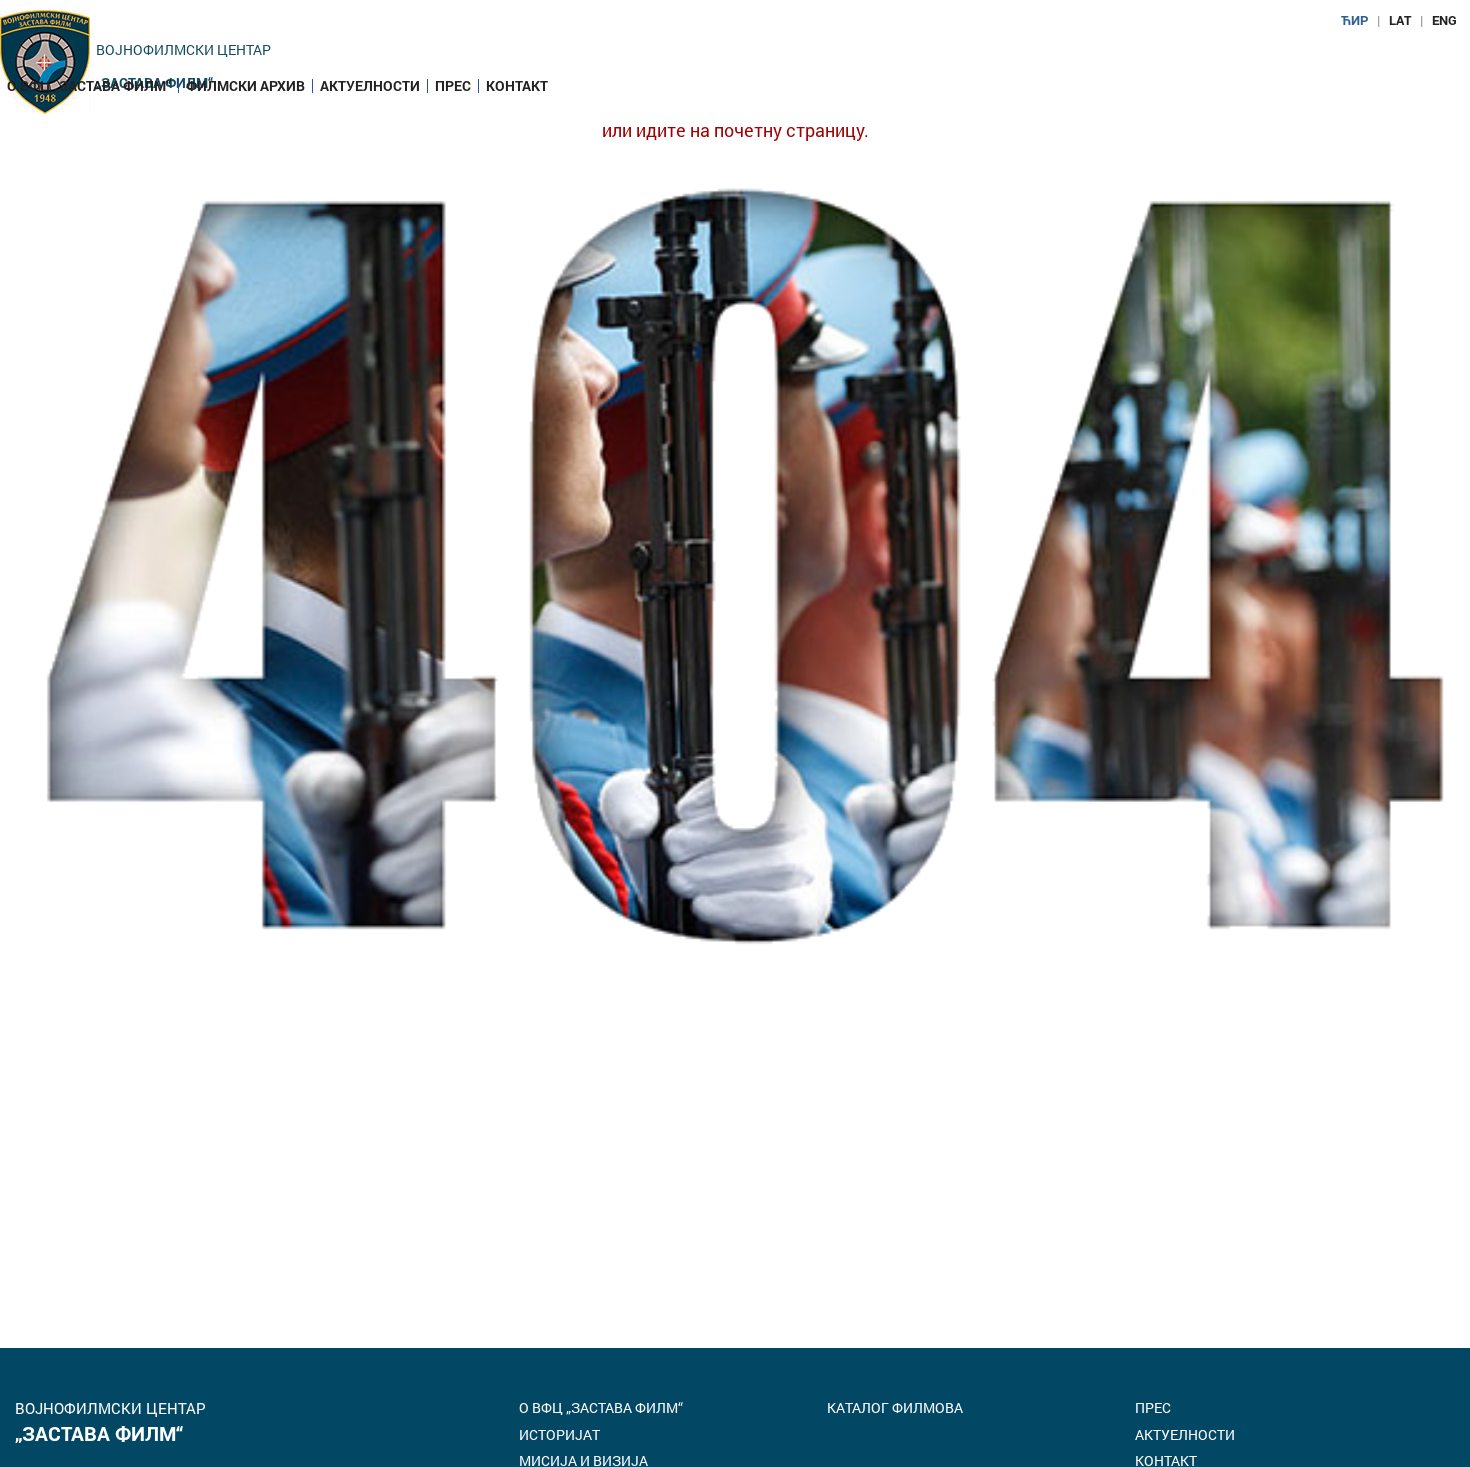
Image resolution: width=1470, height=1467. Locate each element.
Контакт (517, 86)
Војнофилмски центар (183, 49)
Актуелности (370, 86)
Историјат (559, 1434)
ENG (1444, 20)
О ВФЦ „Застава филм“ (89, 86)
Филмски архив (245, 86)
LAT (1400, 20)
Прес (453, 86)
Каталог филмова (895, 1407)
